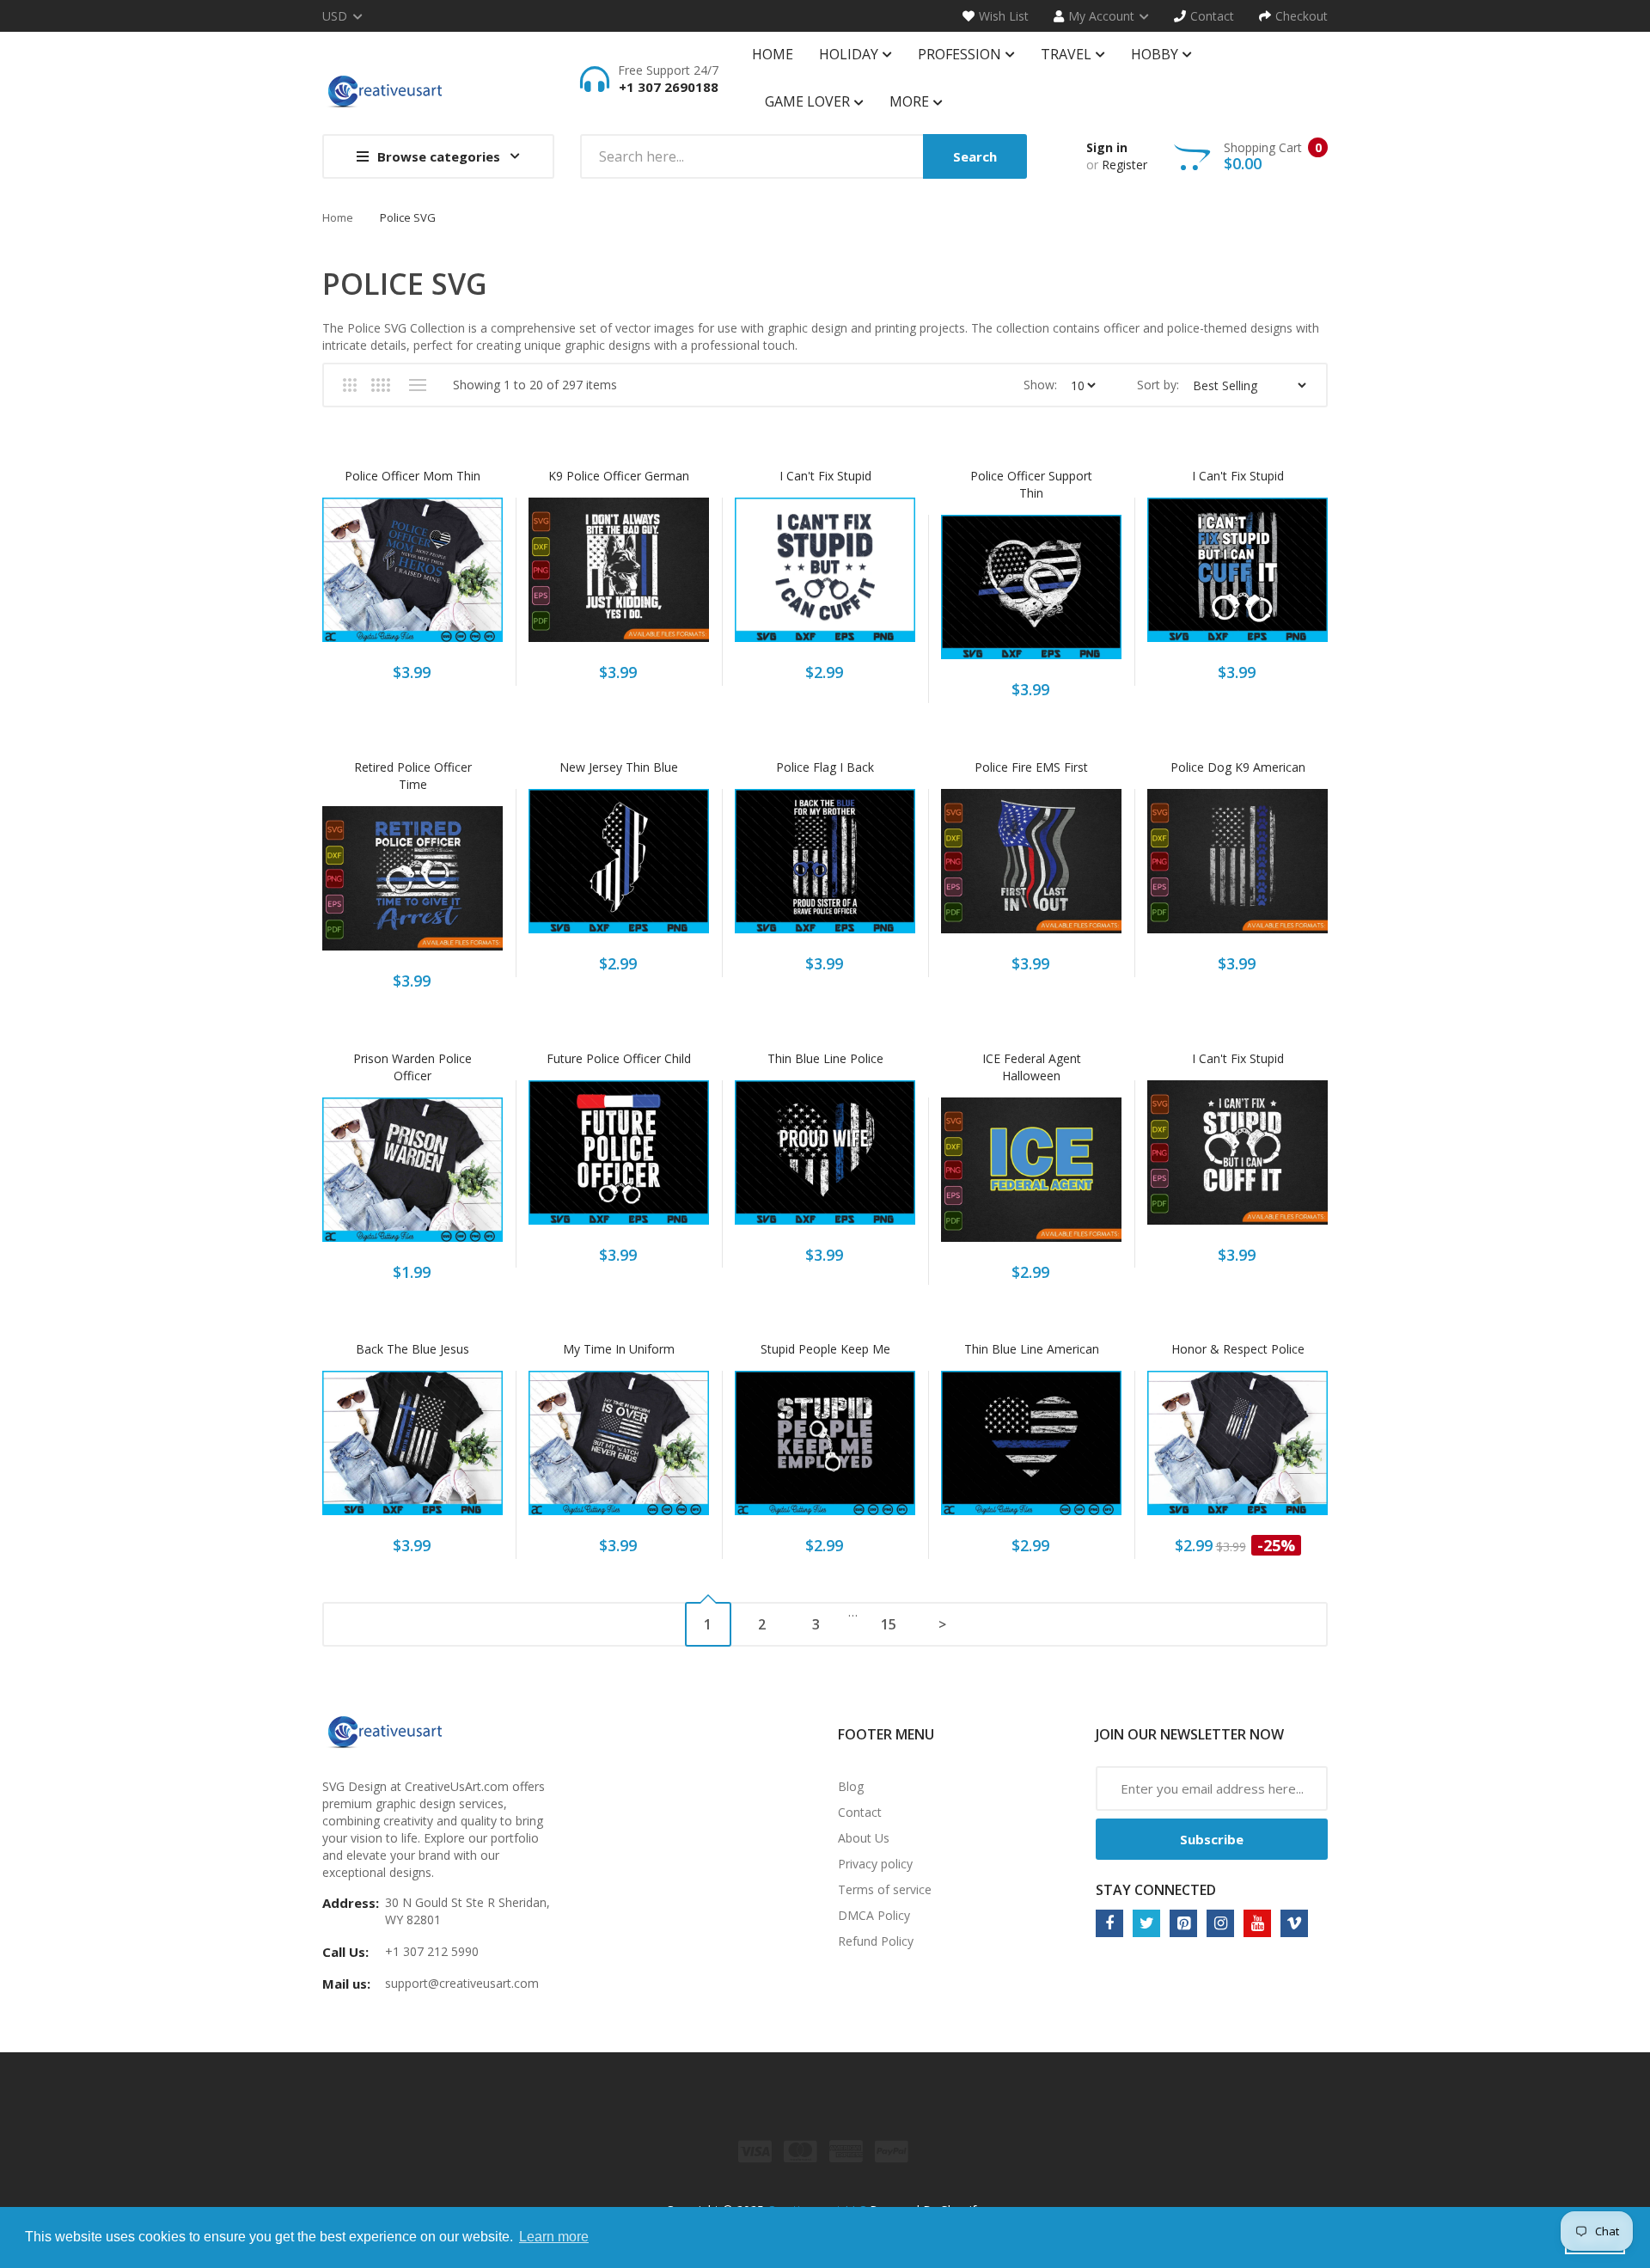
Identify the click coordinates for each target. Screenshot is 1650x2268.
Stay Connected (1156, 1890)
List (417, 385)
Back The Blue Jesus (412, 1349)
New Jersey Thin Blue (619, 767)
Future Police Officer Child (619, 1058)
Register (1124, 165)
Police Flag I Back (825, 767)
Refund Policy (876, 1941)
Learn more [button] (554, 2237)
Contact (860, 1812)
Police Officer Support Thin (1031, 484)
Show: (1040, 385)
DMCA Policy (874, 1915)
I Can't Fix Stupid (825, 476)
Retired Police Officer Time (413, 776)
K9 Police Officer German (619, 476)
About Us (864, 1838)
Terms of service (885, 1889)
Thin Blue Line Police (825, 1058)
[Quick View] (480, 577)
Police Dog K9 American (1238, 767)
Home (338, 217)
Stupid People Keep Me (825, 1349)
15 (889, 1624)
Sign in (1107, 147)
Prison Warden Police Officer (412, 1067)
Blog (851, 1786)
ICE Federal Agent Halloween (1032, 1067)
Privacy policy (875, 1864)
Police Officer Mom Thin (412, 476)
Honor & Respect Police (1238, 1349)
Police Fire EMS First (1031, 767)
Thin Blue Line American (1032, 1349)
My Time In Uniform (619, 1349)
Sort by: (1158, 385)
